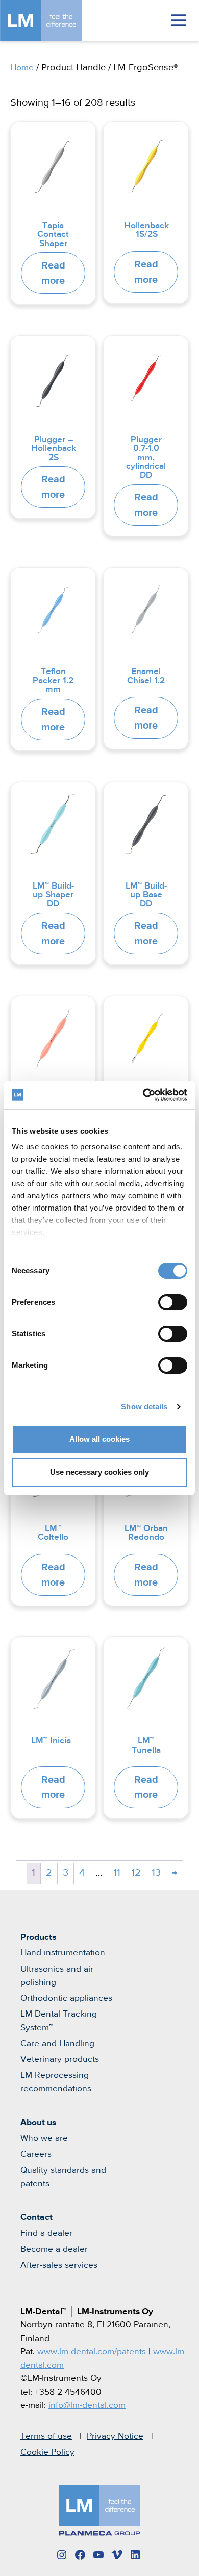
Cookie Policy (47, 2452)
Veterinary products (60, 2059)
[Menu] (179, 20)
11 (117, 1873)
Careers (36, 2154)
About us (38, 2123)
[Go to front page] (56, 20)
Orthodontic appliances (66, 1998)
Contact (36, 2217)
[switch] (173, 1302)
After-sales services (59, 2265)
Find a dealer (46, 2233)
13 (156, 1873)
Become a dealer (54, 2249)
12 (136, 1873)
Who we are (44, 2138)
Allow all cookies (99, 1439)
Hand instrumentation (63, 1953)
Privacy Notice (115, 2436)
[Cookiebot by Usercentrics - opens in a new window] (143, 1095)
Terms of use (46, 2436)
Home (22, 68)
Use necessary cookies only (99, 1472)
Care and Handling (57, 2044)
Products (38, 1937)
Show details (144, 1406)
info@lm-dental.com (87, 2405)
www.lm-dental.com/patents (92, 2352)
